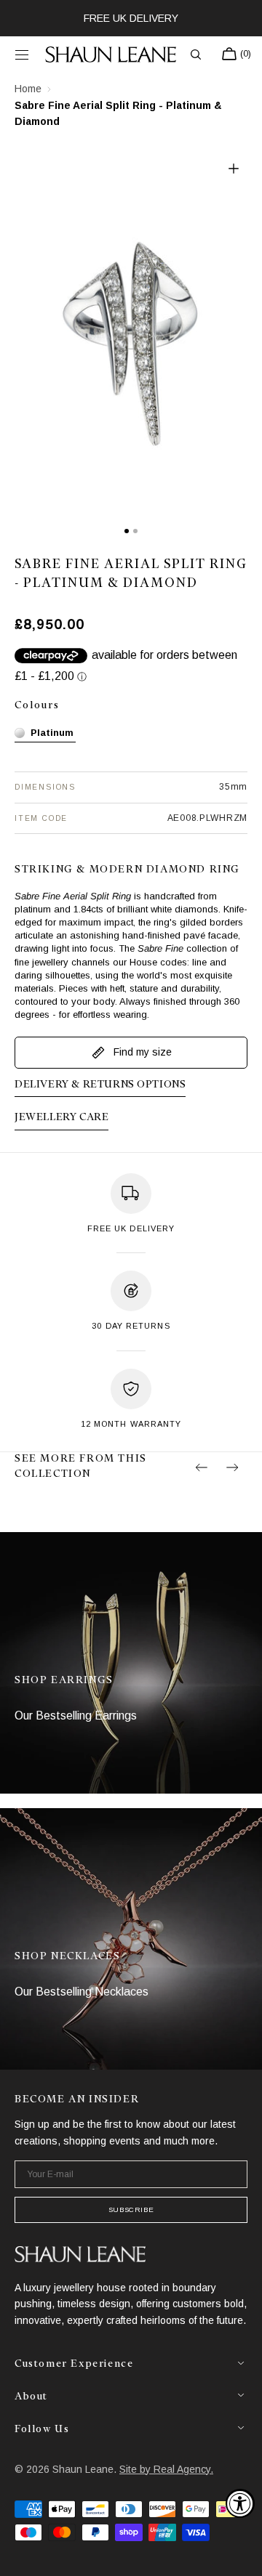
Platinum (52, 733)
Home (28, 89)
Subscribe (131, 2210)
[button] (22, 54)
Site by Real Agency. (166, 2469)
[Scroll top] (240, 2554)
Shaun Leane (83, 2469)
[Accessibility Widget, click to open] (240, 2503)
